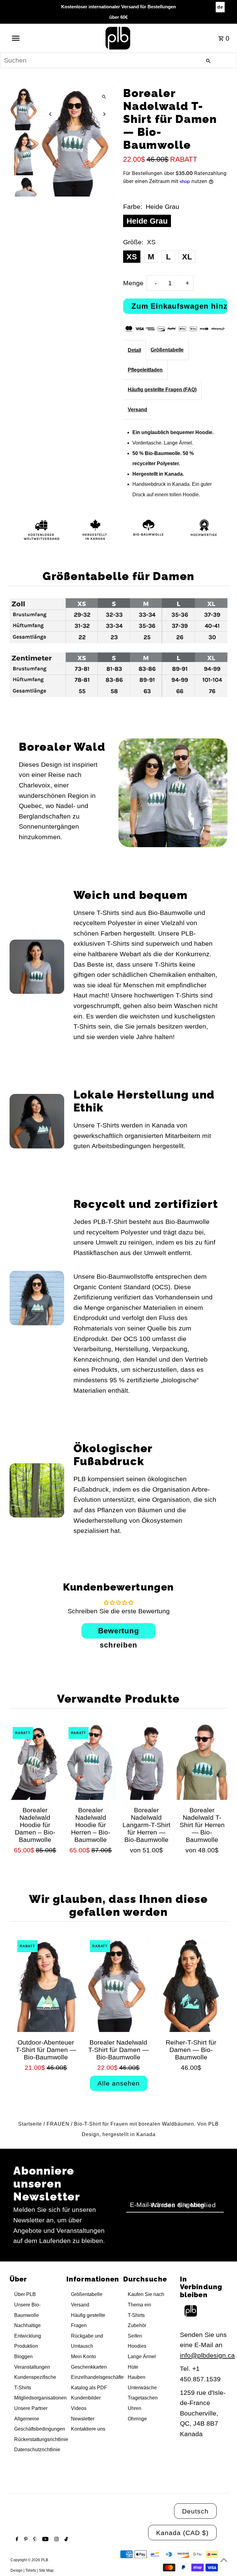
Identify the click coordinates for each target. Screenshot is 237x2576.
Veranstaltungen (32, 2367)
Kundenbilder (86, 2398)
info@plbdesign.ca (207, 2355)
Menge (133, 283)
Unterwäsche (142, 2388)
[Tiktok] (65, 2540)
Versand (137, 410)
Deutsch (195, 2511)
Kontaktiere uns (88, 2429)
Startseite (30, 2124)
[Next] (104, 114)
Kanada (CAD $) (182, 2533)
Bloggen (23, 2357)
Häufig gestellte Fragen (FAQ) (162, 390)
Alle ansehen (119, 2083)
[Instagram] (56, 2540)
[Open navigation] (27, 38)
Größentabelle (167, 350)
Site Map (46, 2570)
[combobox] (118, 60)
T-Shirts (136, 2315)
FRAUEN (58, 2124)
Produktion (26, 2346)
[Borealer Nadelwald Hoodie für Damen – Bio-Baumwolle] (35, 1762)
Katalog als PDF (89, 2388)
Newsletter (83, 2419)
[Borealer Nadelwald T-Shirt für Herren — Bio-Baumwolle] (202, 1762)
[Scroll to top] (224, 2560)
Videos (79, 2408)
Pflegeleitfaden (145, 370)
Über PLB (25, 2294)
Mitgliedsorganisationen (40, 2398)
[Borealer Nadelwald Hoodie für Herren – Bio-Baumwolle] (91, 1762)
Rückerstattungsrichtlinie (41, 2439)
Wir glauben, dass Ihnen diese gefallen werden (118, 1905)
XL (187, 257)
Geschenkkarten (89, 2367)
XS (132, 257)
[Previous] (50, 114)
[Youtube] (45, 2540)
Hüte (133, 2367)
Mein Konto (83, 2357)
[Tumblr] (34, 2540)
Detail (134, 350)
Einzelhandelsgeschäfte (97, 2377)
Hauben (137, 2377)
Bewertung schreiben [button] (119, 1633)
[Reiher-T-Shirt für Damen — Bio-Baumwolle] (191, 1985)
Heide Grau (147, 221)
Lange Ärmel (142, 2357)
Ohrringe (137, 2419)
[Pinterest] (25, 2540)
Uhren (135, 2408)
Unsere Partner (31, 2408)
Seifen (135, 2336)
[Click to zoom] (104, 97)
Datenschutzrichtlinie (37, 2450)
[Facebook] (16, 2540)
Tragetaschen (143, 2398)
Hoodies (137, 2346)
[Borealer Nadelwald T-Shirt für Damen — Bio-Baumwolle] (118, 1985)
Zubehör (137, 2325)
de (220, 7)
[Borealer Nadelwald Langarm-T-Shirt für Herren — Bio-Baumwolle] (146, 1762)
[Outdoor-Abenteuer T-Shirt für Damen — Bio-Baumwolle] (46, 1985)
